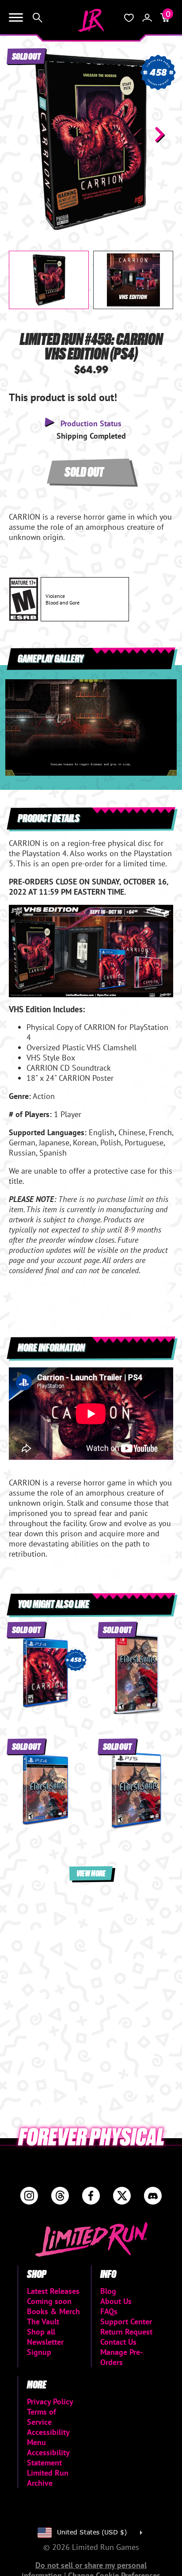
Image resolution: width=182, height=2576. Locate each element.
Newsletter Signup (45, 2347)
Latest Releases (53, 2291)
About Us (116, 2301)
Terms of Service (42, 2417)
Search (38, 18)
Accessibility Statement (48, 2457)
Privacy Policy (50, 2402)
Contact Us (118, 2342)
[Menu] (16, 18)
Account (147, 18)
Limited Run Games (91, 20)
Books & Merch (53, 2311)
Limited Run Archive (48, 2478)
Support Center (126, 2321)
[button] (23, 134)
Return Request (126, 2332)
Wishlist (129, 18)
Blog (108, 2291)
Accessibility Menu (48, 2437)
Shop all (41, 2332)
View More (91, 1873)
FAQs (109, 2311)
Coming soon (49, 2301)
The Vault (43, 2321)
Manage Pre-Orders (121, 2357)
